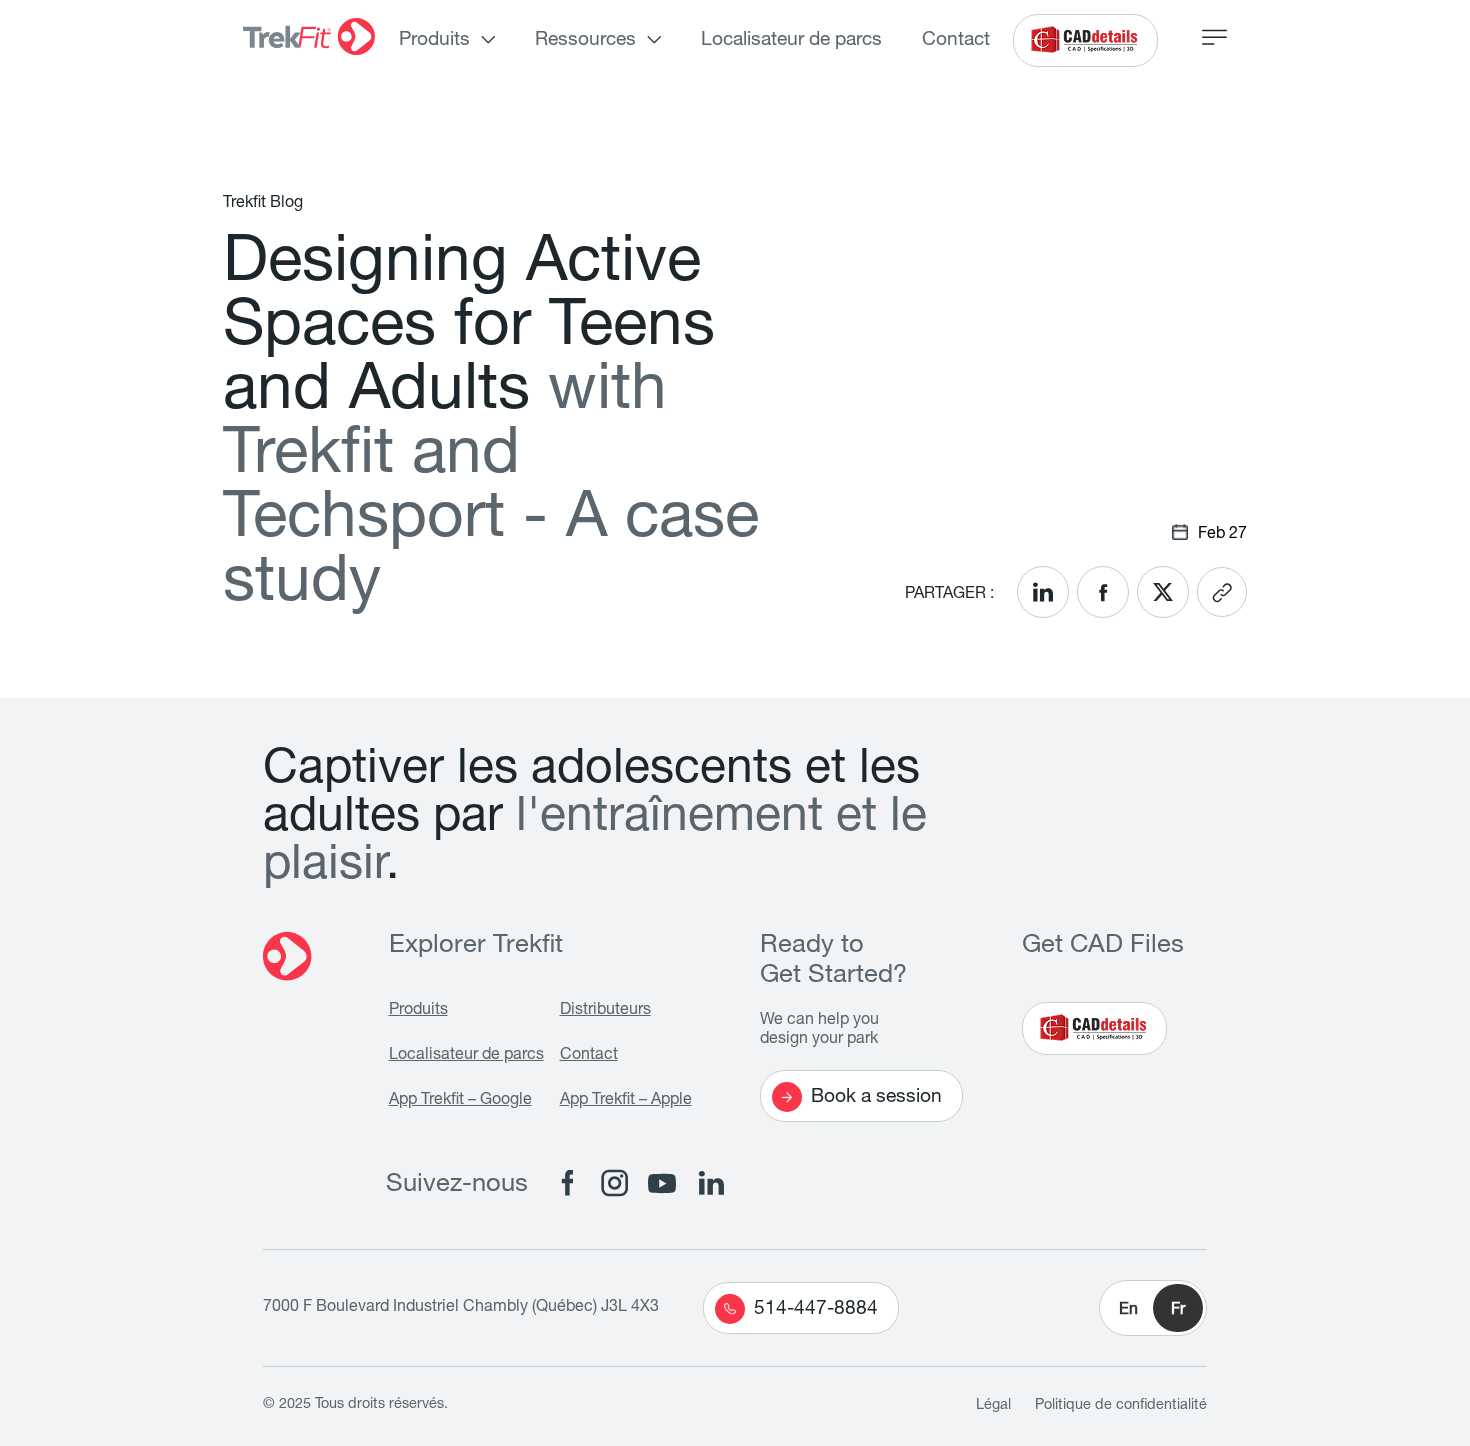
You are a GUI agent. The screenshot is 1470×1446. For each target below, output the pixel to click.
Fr (1178, 1311)
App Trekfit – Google (460, 1101)
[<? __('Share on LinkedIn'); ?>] (1043, 592)
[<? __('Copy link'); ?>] (1222, 592)
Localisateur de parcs (791, 40)
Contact (956, 40)
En (1128, 1311)
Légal (993, 1406)
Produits (434, 40)
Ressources (585, 40)
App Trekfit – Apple (626, 1101)
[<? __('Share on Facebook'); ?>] (1103, 592)
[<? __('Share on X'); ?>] (1163, 592)
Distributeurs (605, 1011)
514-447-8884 (816, 1309)
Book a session (876, 1097)
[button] (1153, 1308)
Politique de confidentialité (1121, 1406)
